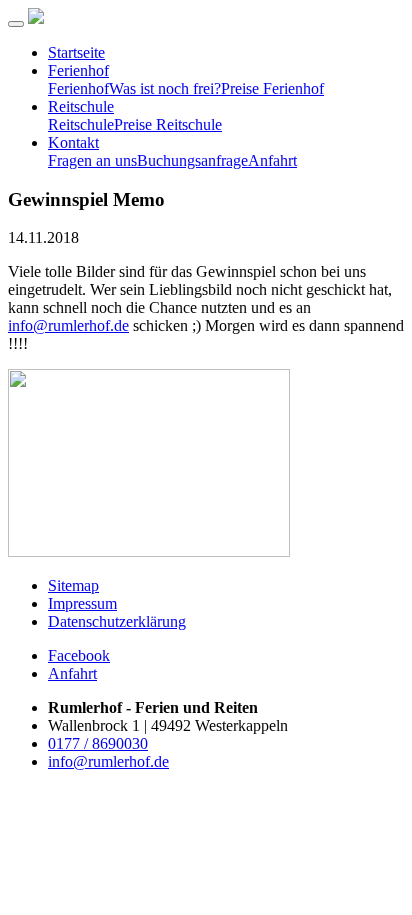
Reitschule (81, 106)
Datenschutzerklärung (117, 621)
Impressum (82, 603)
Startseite (76, 52)
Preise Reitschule (168, 124)
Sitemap (73, 585)
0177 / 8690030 (98, 743)
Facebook (79, 655)
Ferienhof (78, 70)
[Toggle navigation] (16, 24)
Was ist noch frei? (165, 88)
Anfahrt (272, 160)
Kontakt (73, 142)
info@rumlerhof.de (68, 325)
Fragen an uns (92, 160)
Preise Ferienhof (272, 88)
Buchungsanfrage (192, 160)
